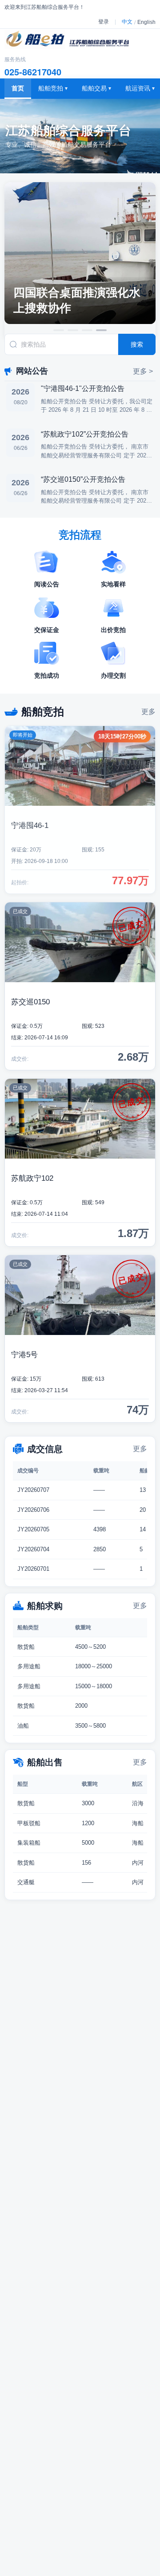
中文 (127, 22)
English (146, 22)
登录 (104, 22)
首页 (18, 88)
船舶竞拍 (53, 88)
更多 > (143, 371)
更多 (148, 712)
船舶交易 (96, 88)
